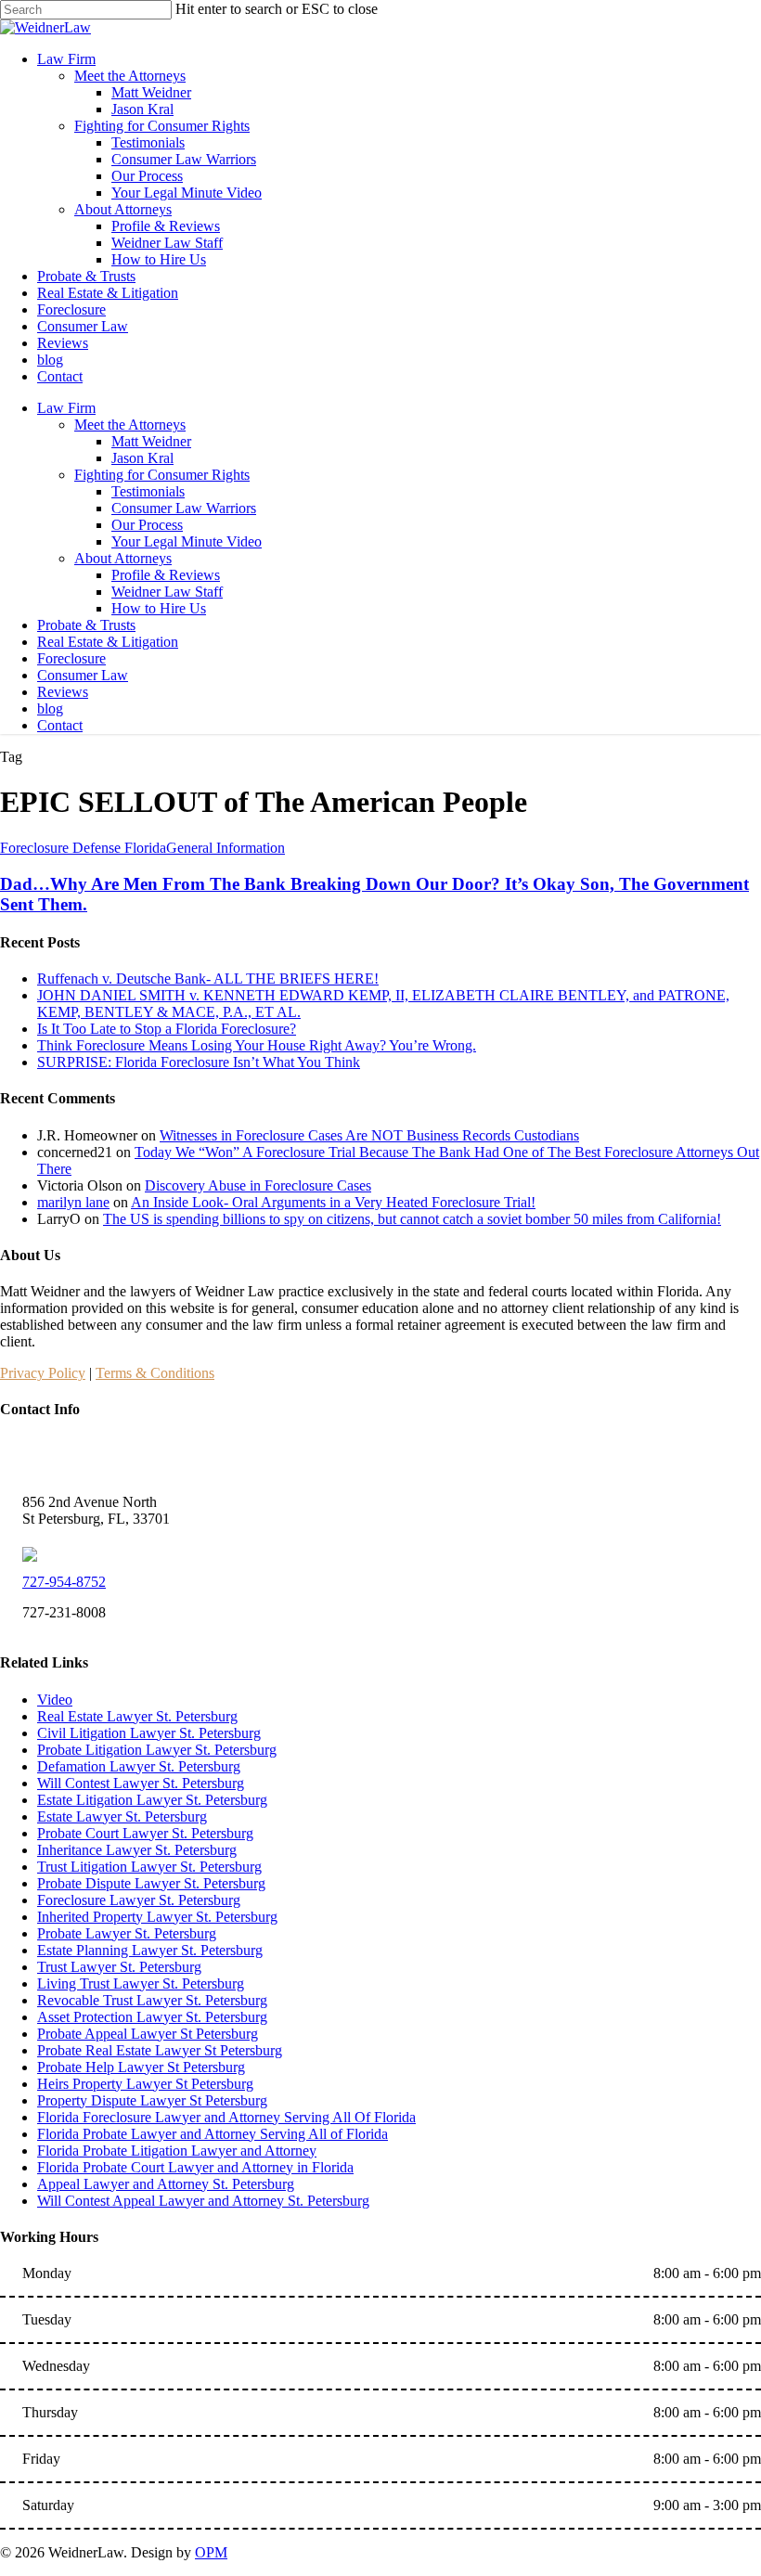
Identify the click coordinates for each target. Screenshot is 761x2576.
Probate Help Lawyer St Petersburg (141, 2067)
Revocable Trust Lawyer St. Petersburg (152, 2000)
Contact (60, 725)
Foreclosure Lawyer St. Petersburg (139, 1900)
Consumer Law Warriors (184, 508)
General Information (226, 848)
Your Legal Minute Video (187, 541)
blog (50, 708)
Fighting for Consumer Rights (162, 475)
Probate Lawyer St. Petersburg (127, 1933)
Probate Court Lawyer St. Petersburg (145, 1833)
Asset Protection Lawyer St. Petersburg (152, 2017)
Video (55, 1700)
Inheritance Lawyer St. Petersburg (137, 1850)
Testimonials (148, 491)
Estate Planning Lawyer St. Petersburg (150, 1950)
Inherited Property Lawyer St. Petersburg (157, 1917)
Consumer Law (83, 675)
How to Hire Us (159, 608)
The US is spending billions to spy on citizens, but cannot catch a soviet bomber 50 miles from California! (412, 1219)
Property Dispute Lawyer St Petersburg (152, 2100)
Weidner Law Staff (167, 592)
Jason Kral (142, 458)
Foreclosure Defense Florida (83, 848)
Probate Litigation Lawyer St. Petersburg (157, 1750)
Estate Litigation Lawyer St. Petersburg (152, 1800)
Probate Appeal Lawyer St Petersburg (148, 2034)
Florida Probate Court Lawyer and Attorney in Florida (195, 2167)
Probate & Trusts (86, 625)
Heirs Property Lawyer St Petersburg (145, 2084)
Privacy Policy (43, 1373)
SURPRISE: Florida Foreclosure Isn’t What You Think (199, 1062)
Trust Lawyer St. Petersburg (119, 1967)
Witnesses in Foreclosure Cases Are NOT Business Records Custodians (369, 1135)
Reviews (63, 692)
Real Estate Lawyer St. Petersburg (137, 1716)
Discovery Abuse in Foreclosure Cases (258, 1185)
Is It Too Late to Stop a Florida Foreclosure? (167, 1029)
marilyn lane (73, 1202)
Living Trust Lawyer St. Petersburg (141, 1984)
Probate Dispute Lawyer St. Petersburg (151, 1883)
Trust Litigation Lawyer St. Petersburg (149, 1867)
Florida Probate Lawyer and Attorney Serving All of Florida (213, 2134)
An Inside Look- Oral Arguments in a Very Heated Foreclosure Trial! (333, 1202)
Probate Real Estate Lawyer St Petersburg (160, 2050)
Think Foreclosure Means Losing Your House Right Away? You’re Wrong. (257, 1045)
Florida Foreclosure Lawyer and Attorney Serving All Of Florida (226, 2117)
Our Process (147, 525)
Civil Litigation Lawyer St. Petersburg (149, 1733)
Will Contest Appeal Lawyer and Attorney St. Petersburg (203, 2201)
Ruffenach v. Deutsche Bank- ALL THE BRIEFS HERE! (208, 979)
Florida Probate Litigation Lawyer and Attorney (177, 2151)
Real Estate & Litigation (108, 642)
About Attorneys (123, 558)
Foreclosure (71, 658)
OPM (211, 2552)
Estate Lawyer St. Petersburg (122, 1816)
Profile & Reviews (166, 575)
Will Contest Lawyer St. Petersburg (141, 1783)
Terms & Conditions (155, 1373)
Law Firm (66, 408)
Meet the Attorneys (130, 425)
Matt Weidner (151, 441)
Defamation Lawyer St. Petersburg (139, 1766)
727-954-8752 (64, 1582)
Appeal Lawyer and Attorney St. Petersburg (166, 2184)
